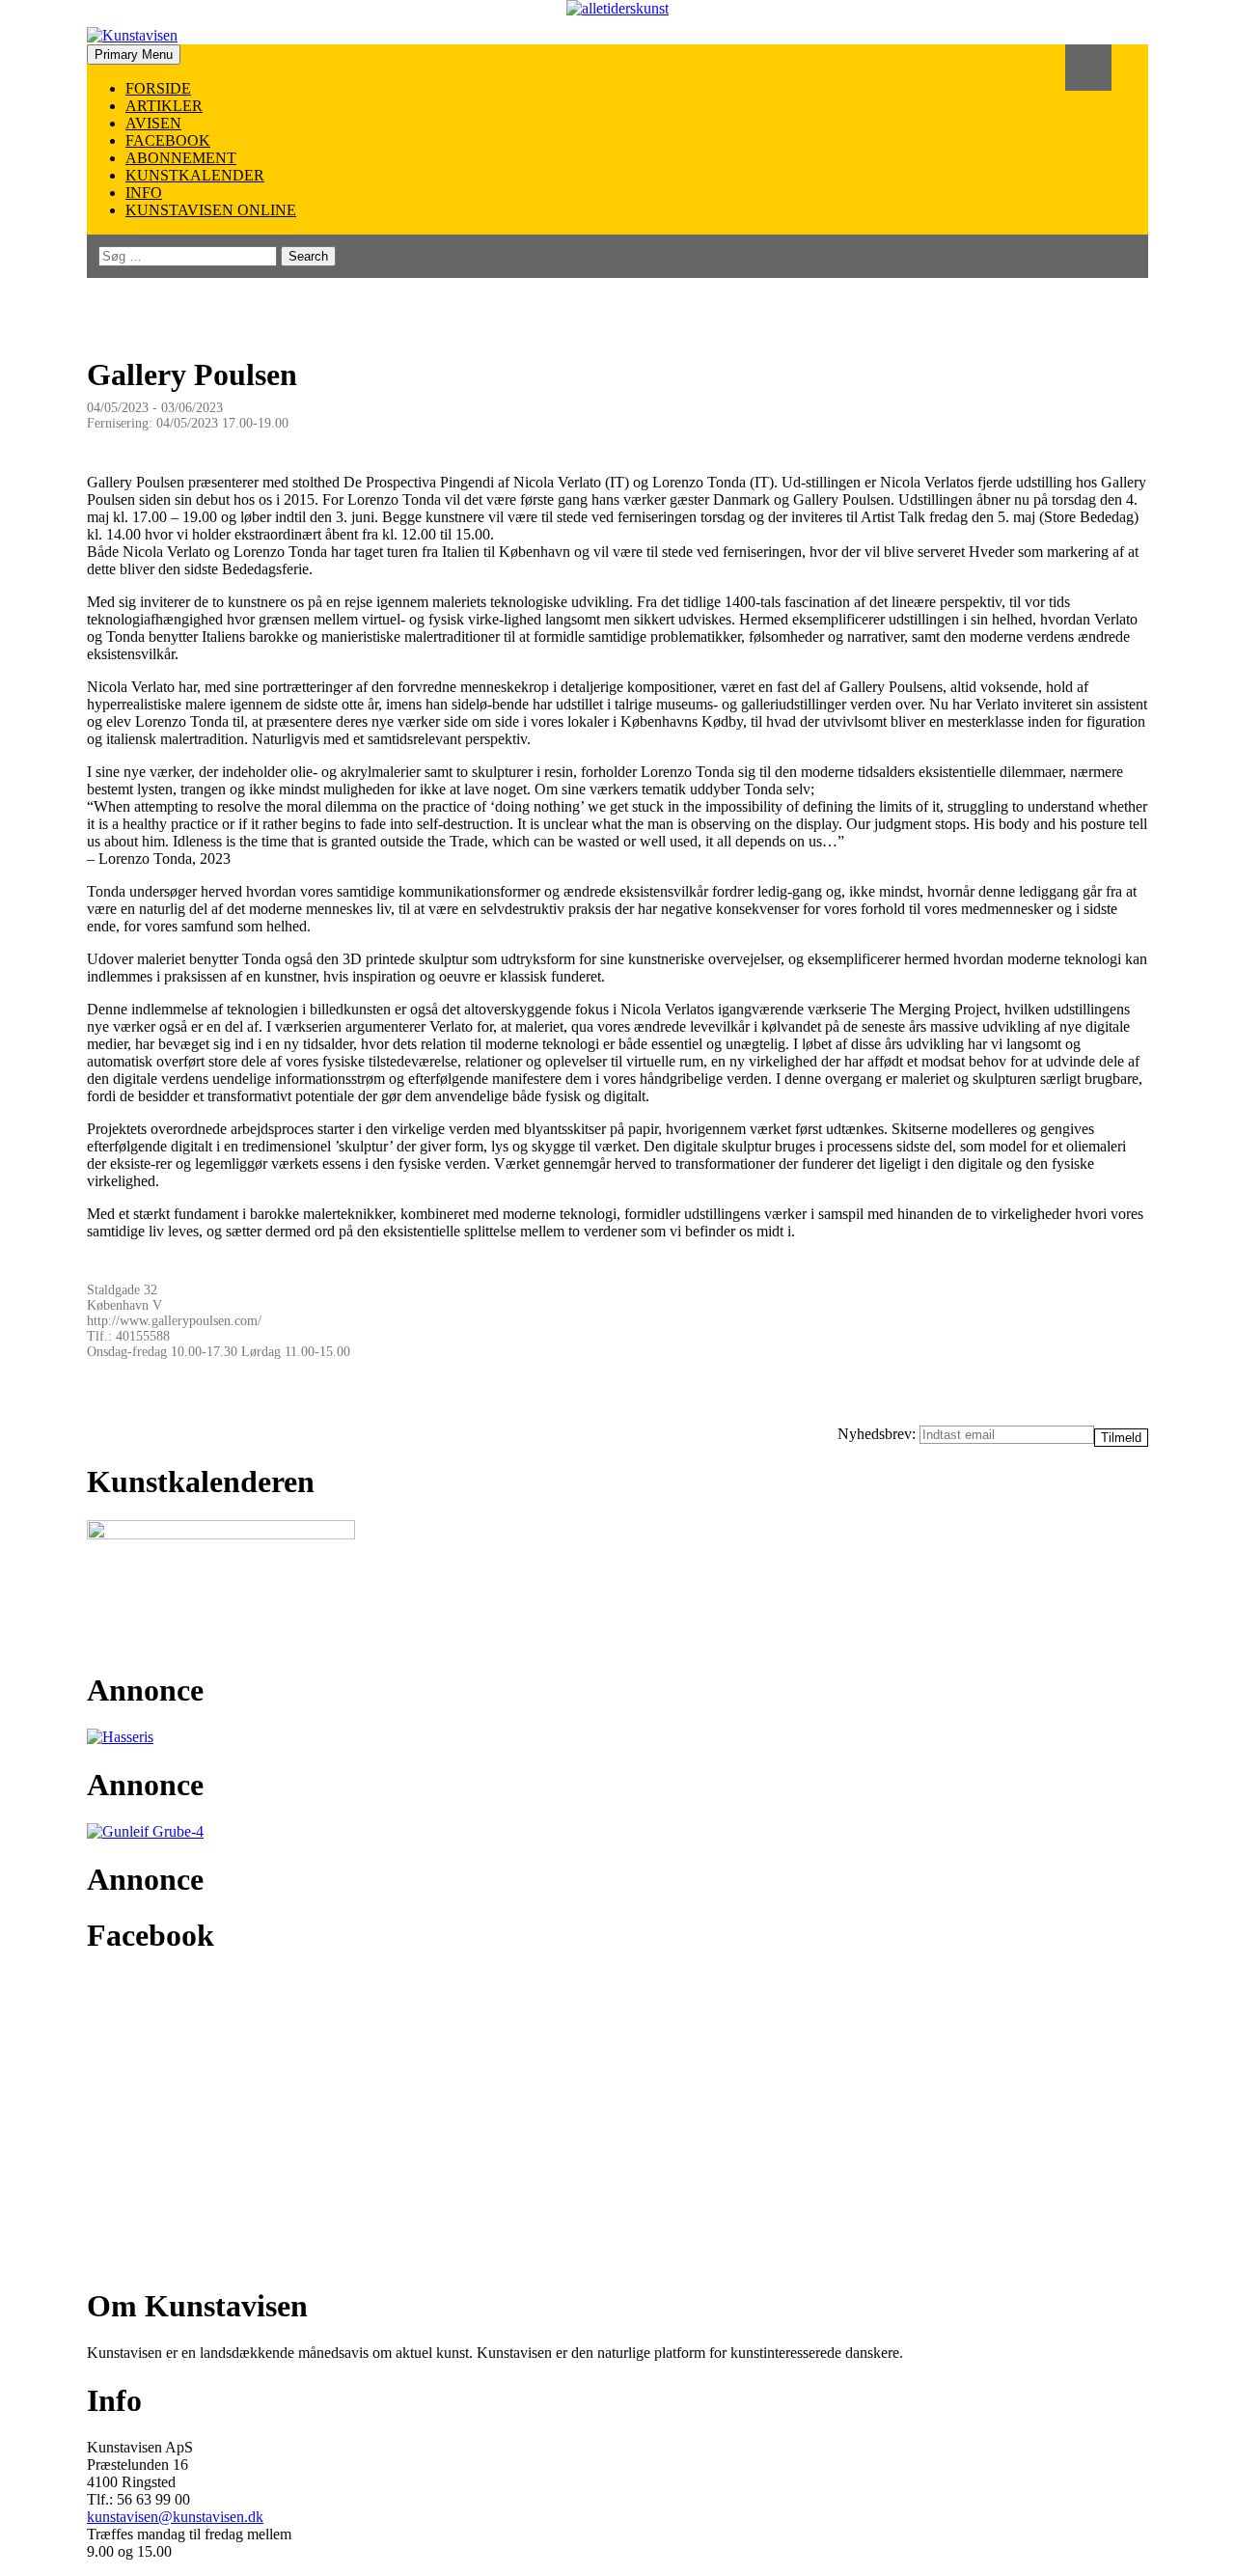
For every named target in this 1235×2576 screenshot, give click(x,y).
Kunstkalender (195, 175)
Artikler (164, 106)
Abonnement (181, 158)
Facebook (168, 140)
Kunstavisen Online (211, 210)
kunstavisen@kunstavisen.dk (175, 2517)
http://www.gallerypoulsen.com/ (174, 1321)
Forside (158, 88)
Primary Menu (134, 55)
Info (144, 193)
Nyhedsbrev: (878, 1434)
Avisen (153, 123)
